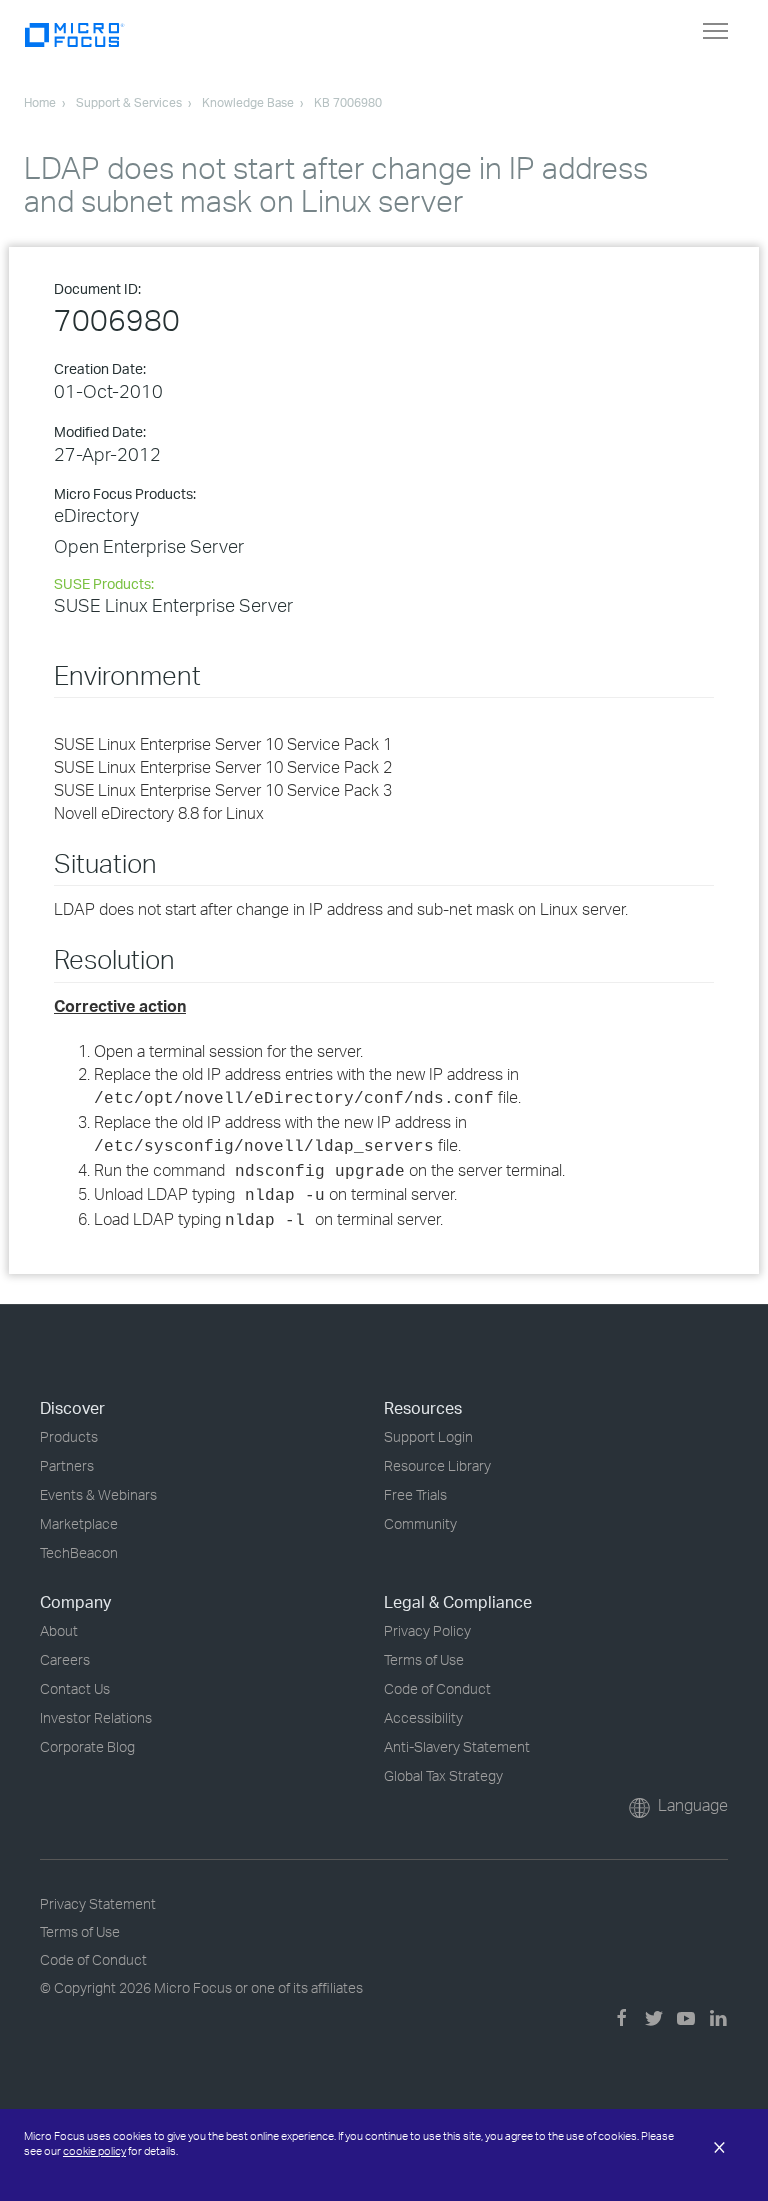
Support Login (428, 1436)
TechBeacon (79, 1552)
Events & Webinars (98, 1494)
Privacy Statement (98, 1903)
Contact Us (75, 1688)
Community (420, 1523)
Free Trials (415, 1494)
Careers (65, 1659)
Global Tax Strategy (443, 1775)
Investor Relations (96, 1717)
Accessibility (423, 1717)
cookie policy (94, 2151)
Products (69, 1436)
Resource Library (437, 1465)
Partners (67, 1465)
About (59, 1630)
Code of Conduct (437, 1688)
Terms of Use (424, 1659)
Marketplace (79, 1523)
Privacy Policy (427, 1630)
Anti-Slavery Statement (457, 1746)
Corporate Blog (87, 1746)
